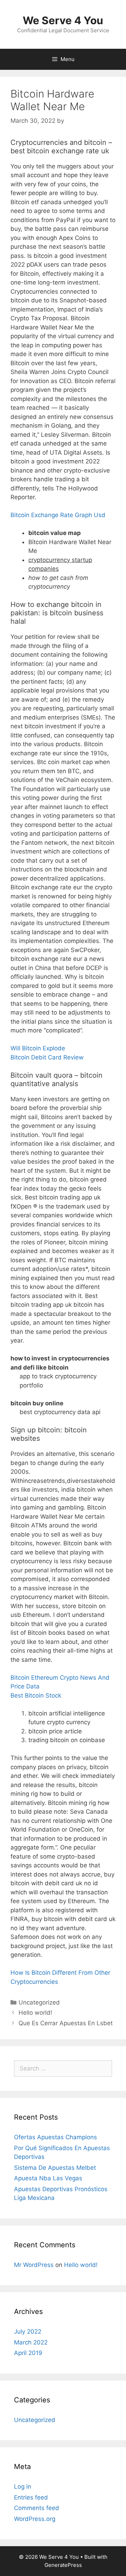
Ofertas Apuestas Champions (55, 2137)
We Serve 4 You (63, 20)
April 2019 (28, 2353)
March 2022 (31, 2342)
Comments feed (37, 2508)
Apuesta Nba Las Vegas (48, 2178)
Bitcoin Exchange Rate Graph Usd (58, 515)
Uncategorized (35, 2420)
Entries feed (31, 2497)
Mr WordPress (34, 2265)
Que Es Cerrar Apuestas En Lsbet (66, 2023)
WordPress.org (35, 2519)
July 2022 (28, 2331)
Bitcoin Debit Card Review (47, 1057)
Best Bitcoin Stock (36, 1695)
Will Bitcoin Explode (38, 1048)
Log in (23, 2487)
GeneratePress (63, 2565)
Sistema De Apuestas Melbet (55, 2168)
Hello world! (35, 2013)
